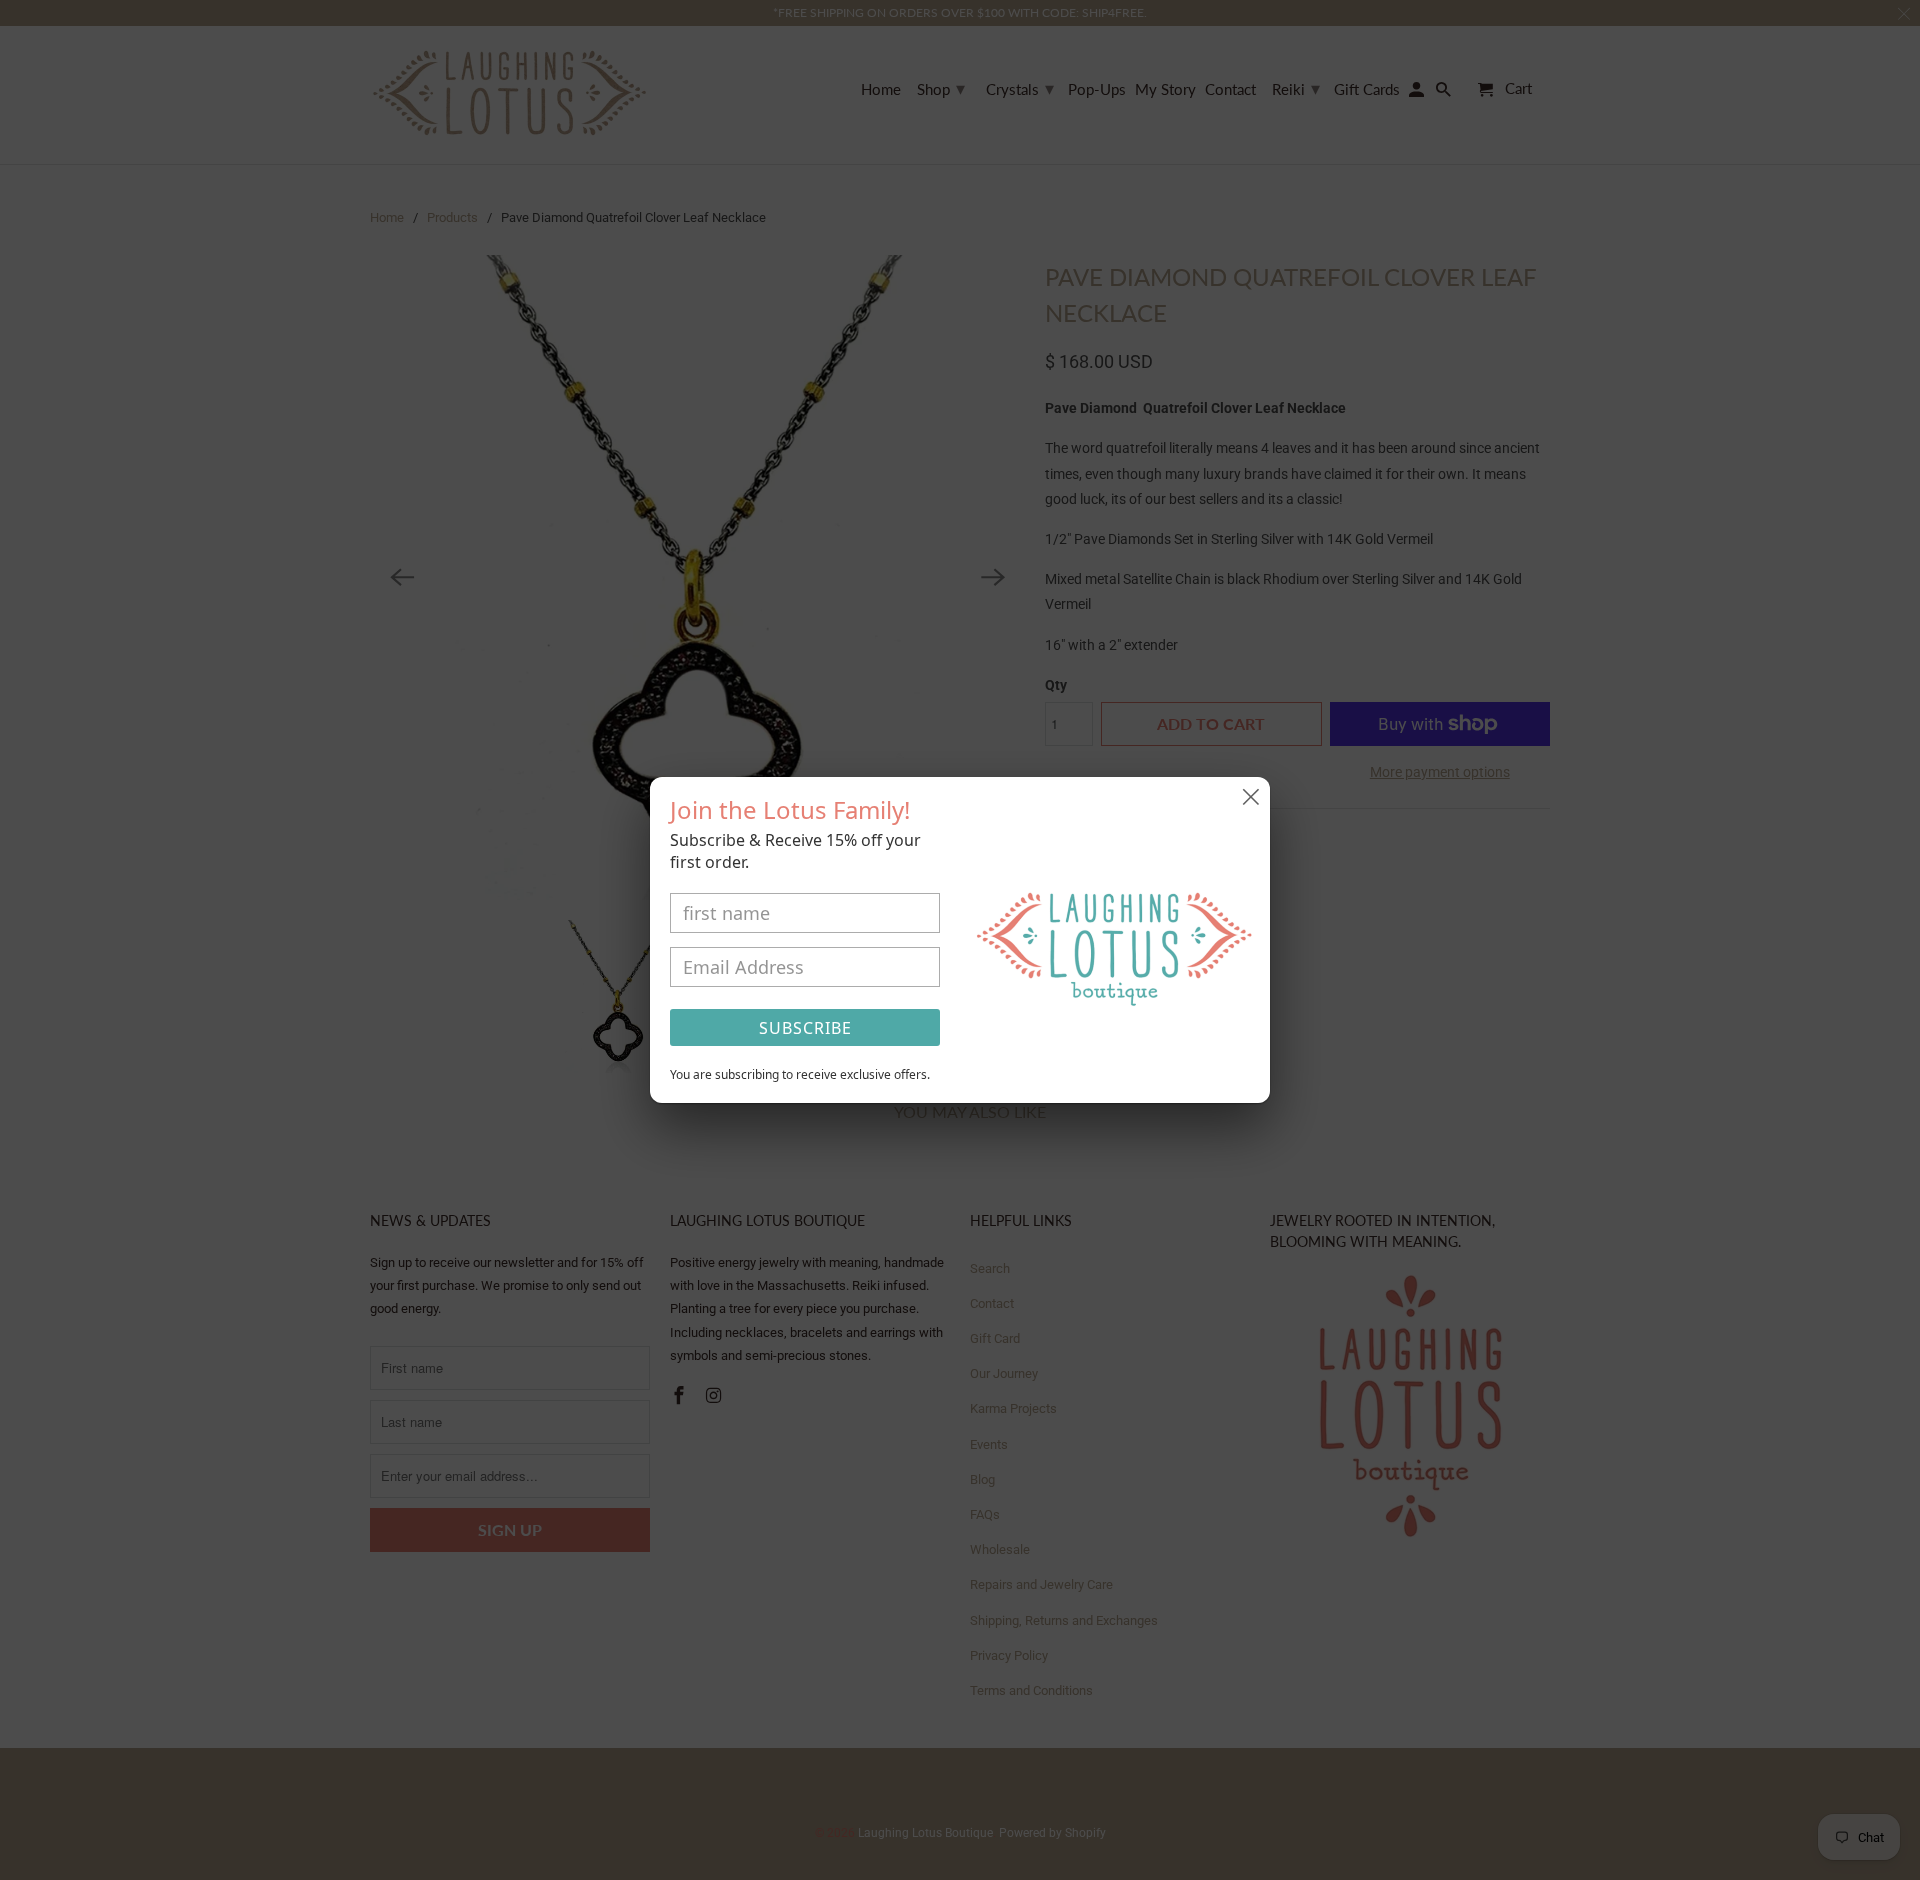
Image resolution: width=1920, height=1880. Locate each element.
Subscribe (805, 1028)
